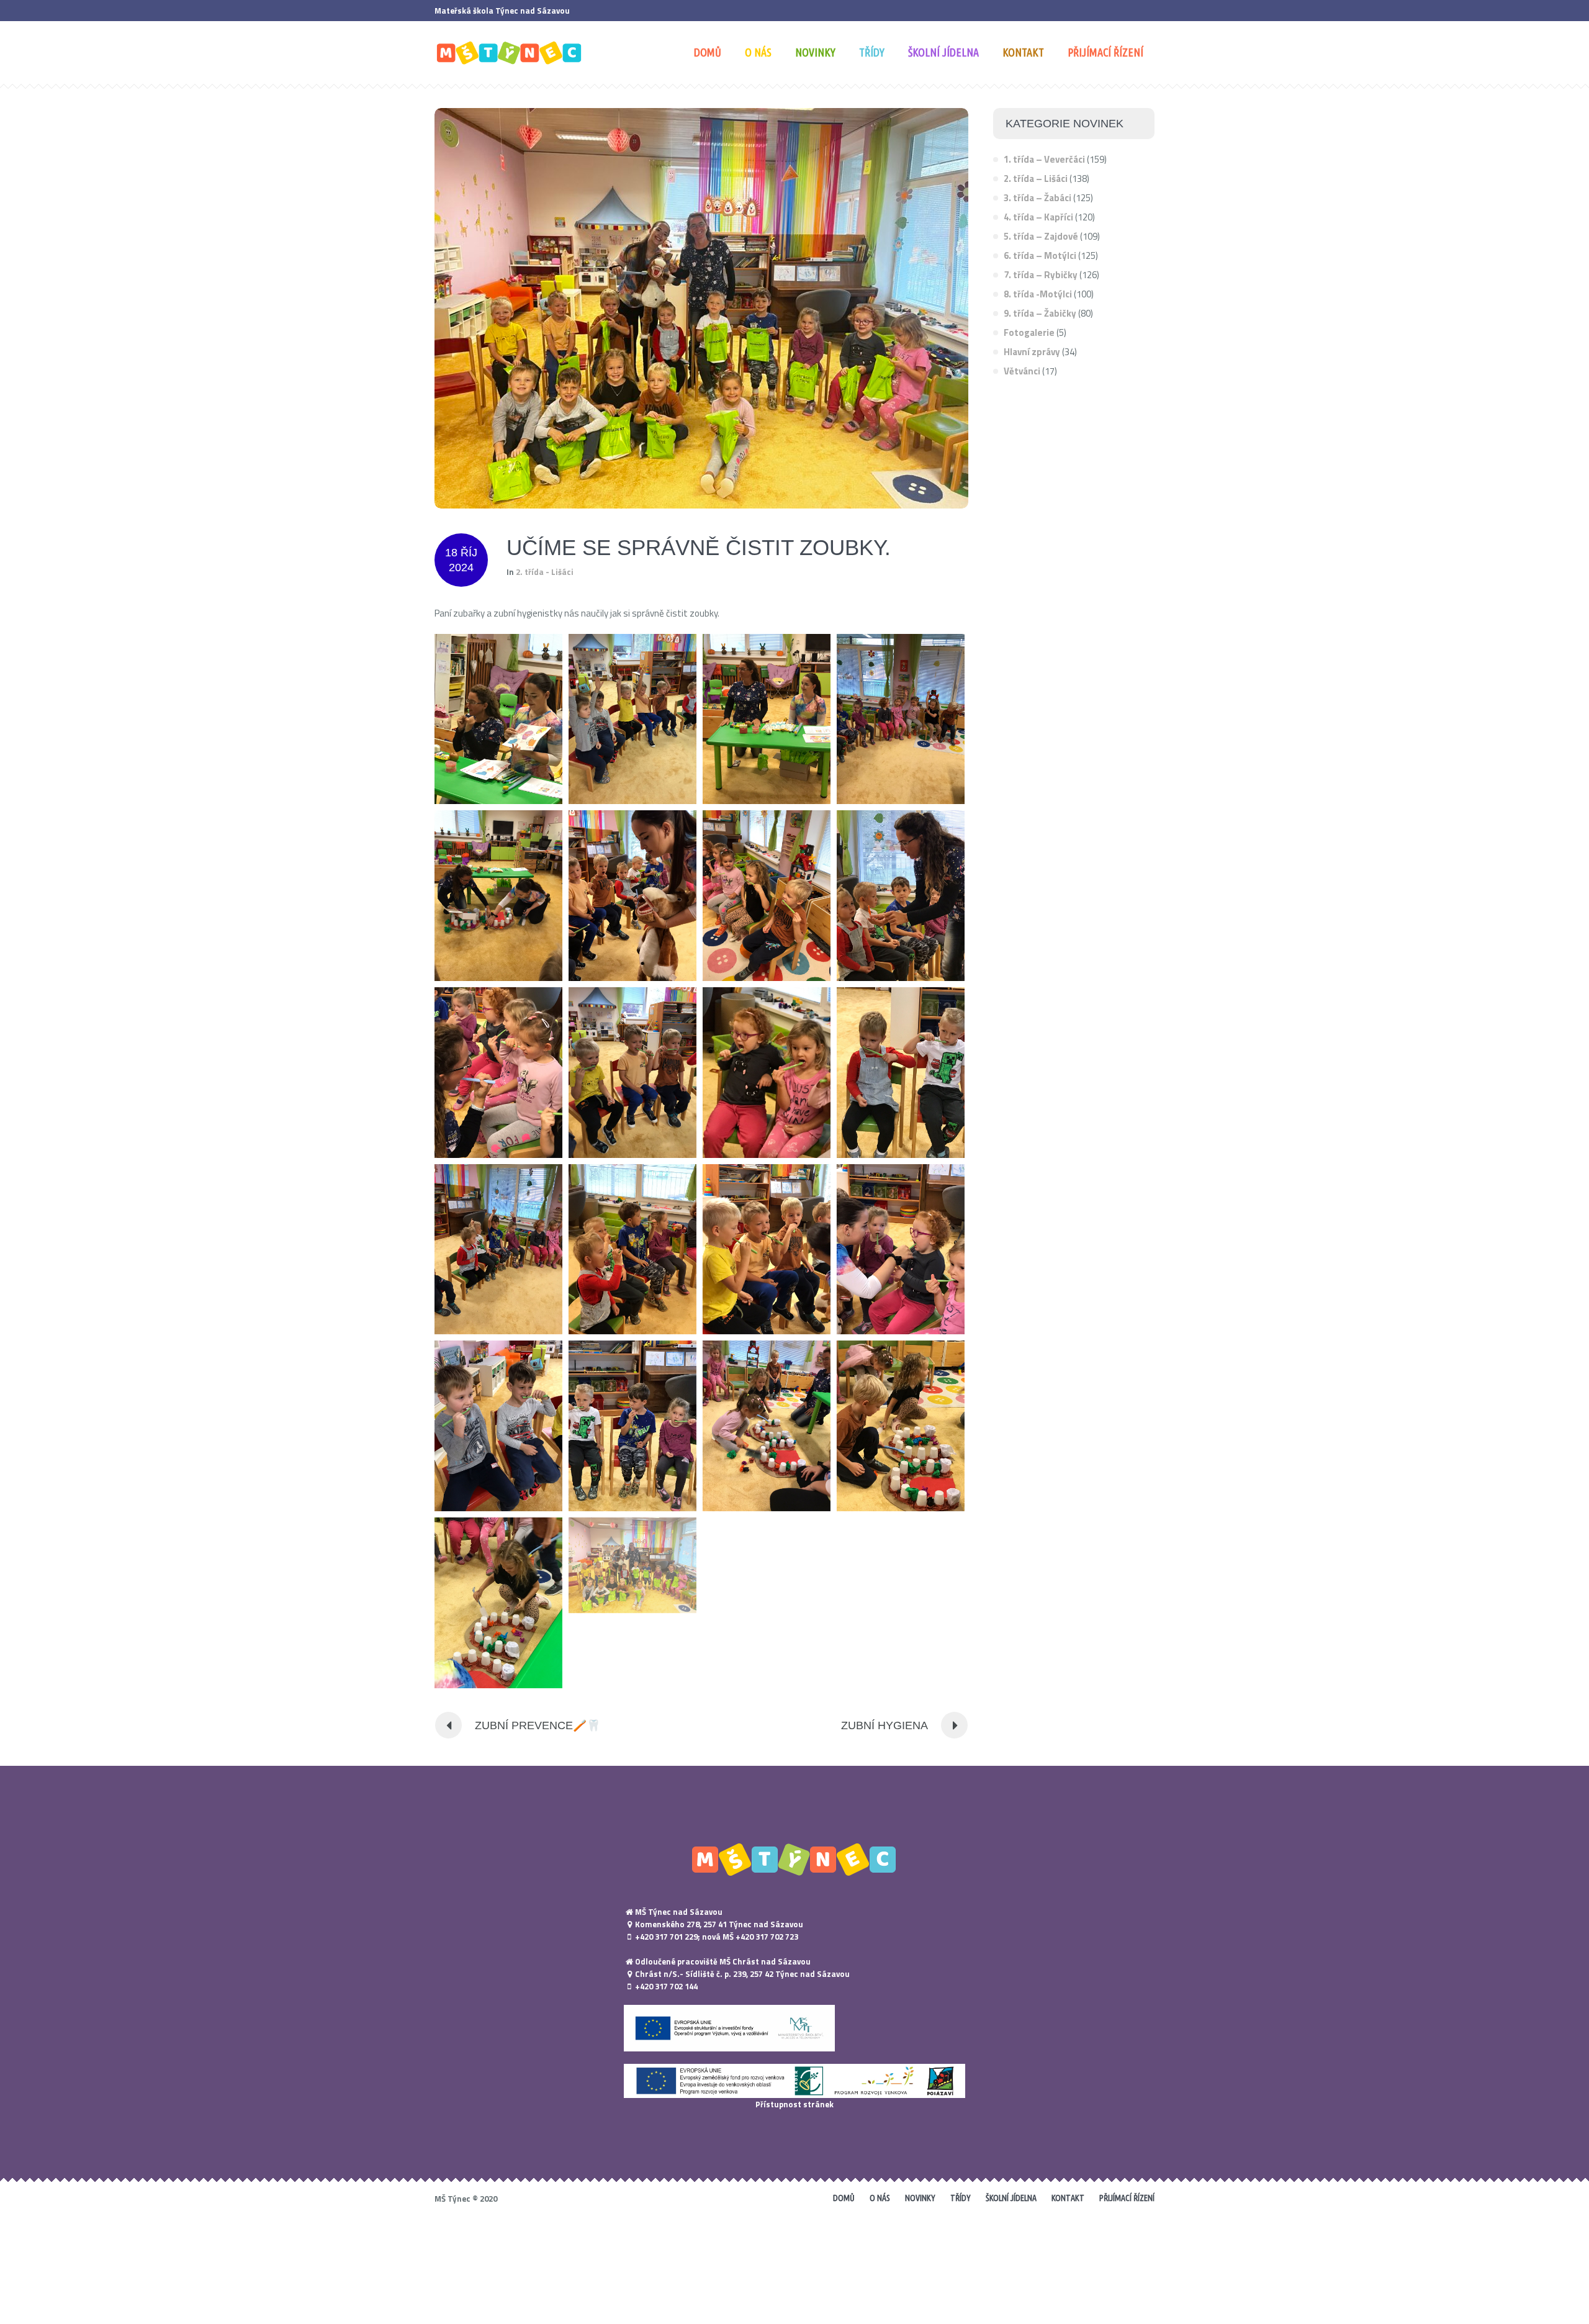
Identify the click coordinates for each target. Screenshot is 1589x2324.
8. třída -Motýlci (1038, 294)
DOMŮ (844, 2198)
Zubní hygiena (885, 1725)
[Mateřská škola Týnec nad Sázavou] (794, 1859)
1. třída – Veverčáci (1044, 159)
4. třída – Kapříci (1038, 217)
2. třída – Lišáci (1036, 179)
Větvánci (1022, 371)
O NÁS (880, 2198)
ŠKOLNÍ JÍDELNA (1011, 2198)
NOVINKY (920, 2198)
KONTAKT (1068, 2198)
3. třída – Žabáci (1038, 198)
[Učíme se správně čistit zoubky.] (701, 307)
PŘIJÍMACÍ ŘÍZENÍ (1127, 2198)
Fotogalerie (1029, 332)
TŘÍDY (961, 2198)
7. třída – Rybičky (1041, 275)
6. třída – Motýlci (1040, 255)
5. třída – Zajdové (1041, 236)
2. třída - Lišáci (545, 572)
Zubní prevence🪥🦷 (538, 1725)
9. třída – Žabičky (1040, 313)
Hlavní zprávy (1032, 352)
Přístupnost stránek (794, 2104)
